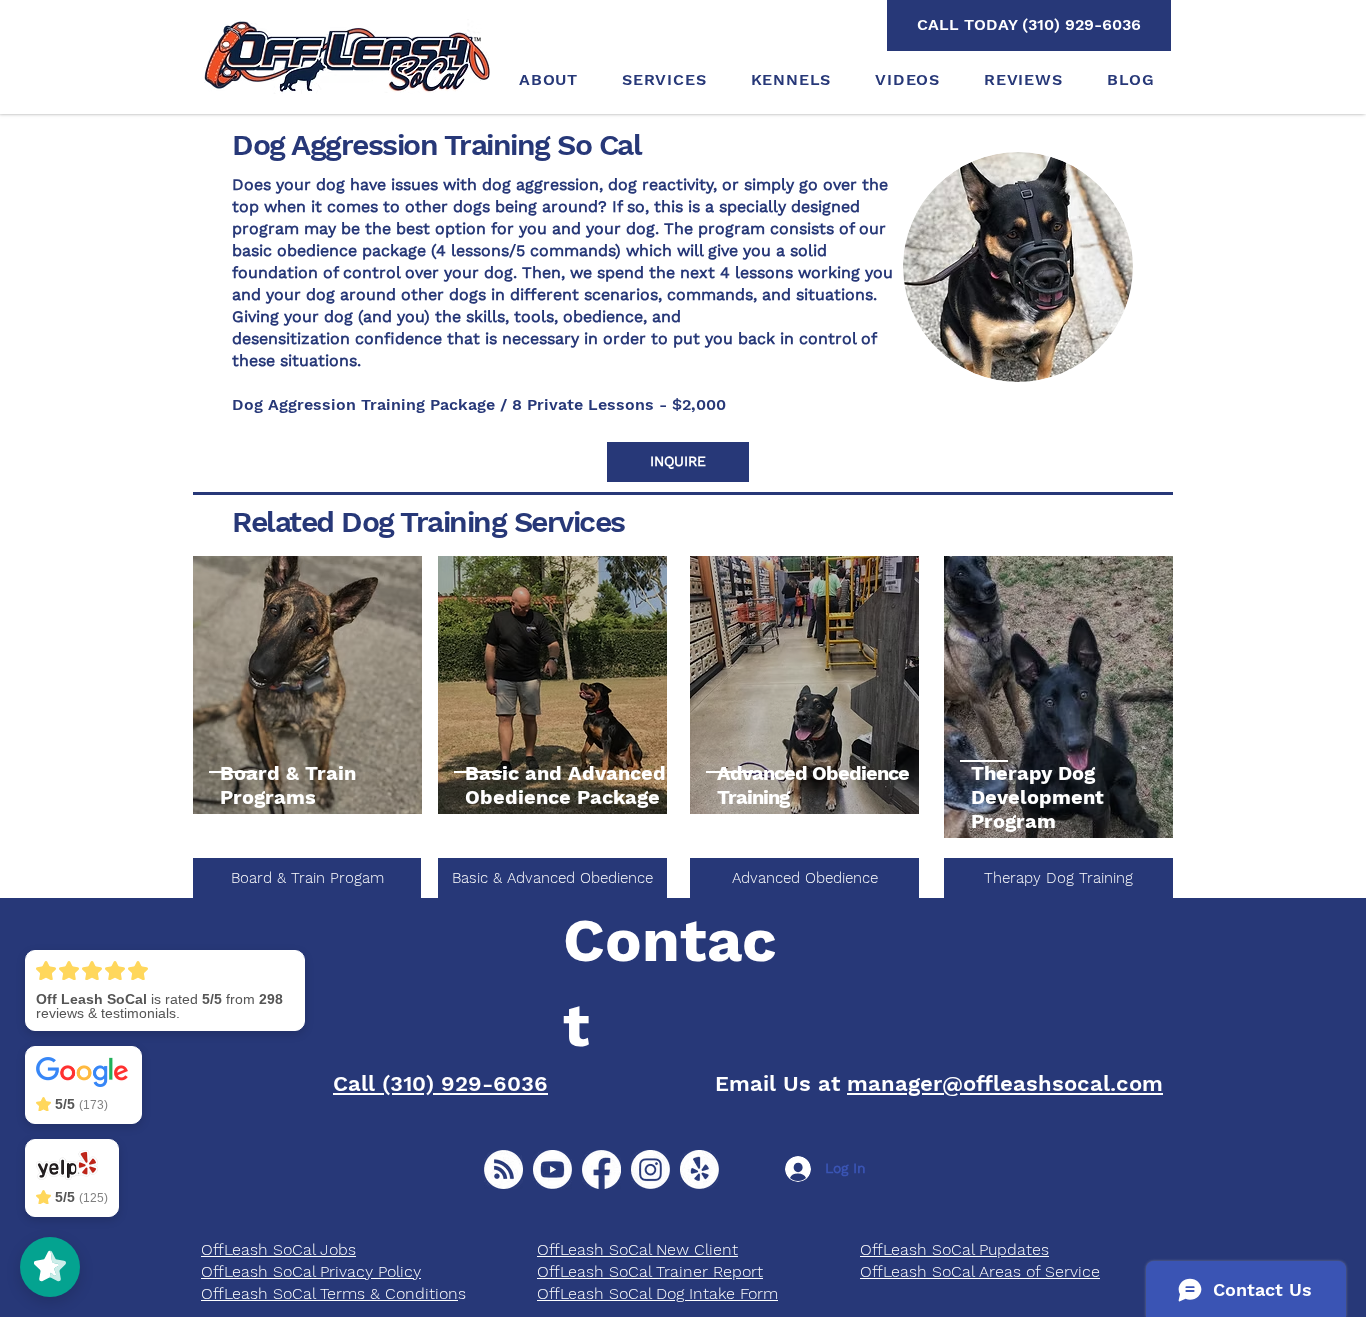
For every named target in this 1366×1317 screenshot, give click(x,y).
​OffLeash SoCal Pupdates (954, 1249)
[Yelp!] (699, 1169)
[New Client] (503, 1169)
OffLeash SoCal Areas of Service (980, 1271)
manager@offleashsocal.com (1005, 1083)
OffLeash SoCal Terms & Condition (329, 1293)
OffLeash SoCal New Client (637, 1249)
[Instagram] (650, 1169)
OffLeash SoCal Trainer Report (650, 1271)
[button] (678, 462)
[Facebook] (601, 1169)
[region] (307, 686)
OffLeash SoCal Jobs (278, 1249)
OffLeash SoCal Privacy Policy (311, 1271)
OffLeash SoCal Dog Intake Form (657, 1293)
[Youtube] (552, 1169)
